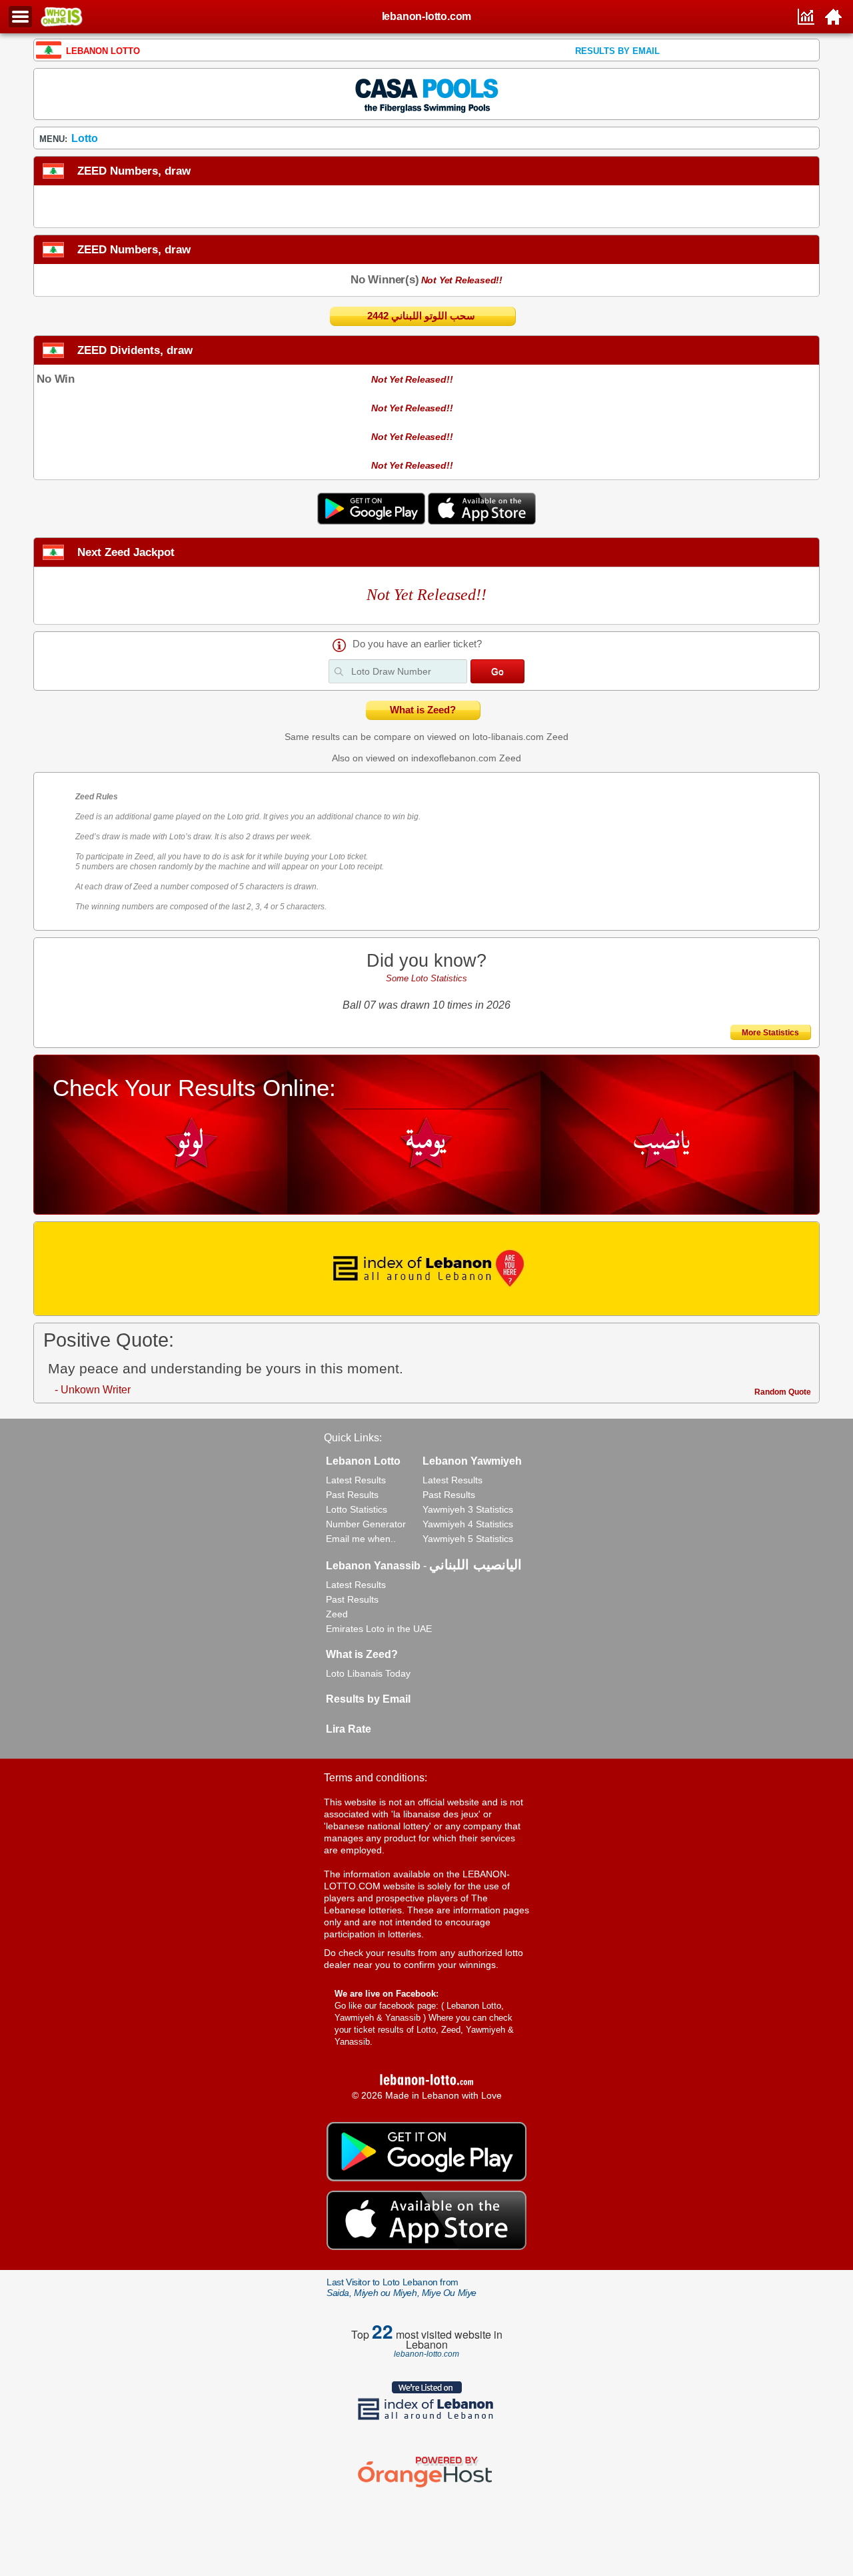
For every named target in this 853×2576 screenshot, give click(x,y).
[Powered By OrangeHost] (426, 2487)
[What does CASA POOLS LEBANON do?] (426, 93)
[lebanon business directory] (426, 1269)
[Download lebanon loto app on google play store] (373, 521)
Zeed (557, 737)
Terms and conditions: (376, 1778)
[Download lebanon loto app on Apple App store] (482, 521)
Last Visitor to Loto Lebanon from (402, 2287)
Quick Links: (353, 1438)
